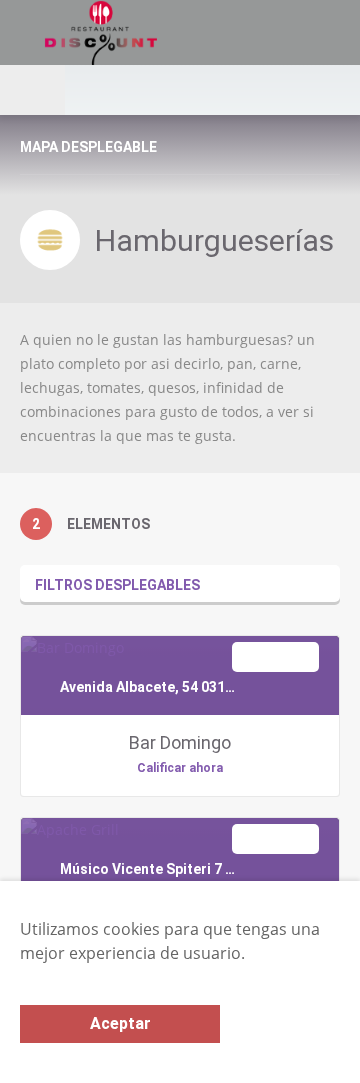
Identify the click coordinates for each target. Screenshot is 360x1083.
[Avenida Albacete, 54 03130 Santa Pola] (72, 647)
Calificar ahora (180, 768)
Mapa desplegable (88, 147)
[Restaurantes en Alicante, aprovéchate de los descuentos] (131, 32)
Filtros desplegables (117, 585)
